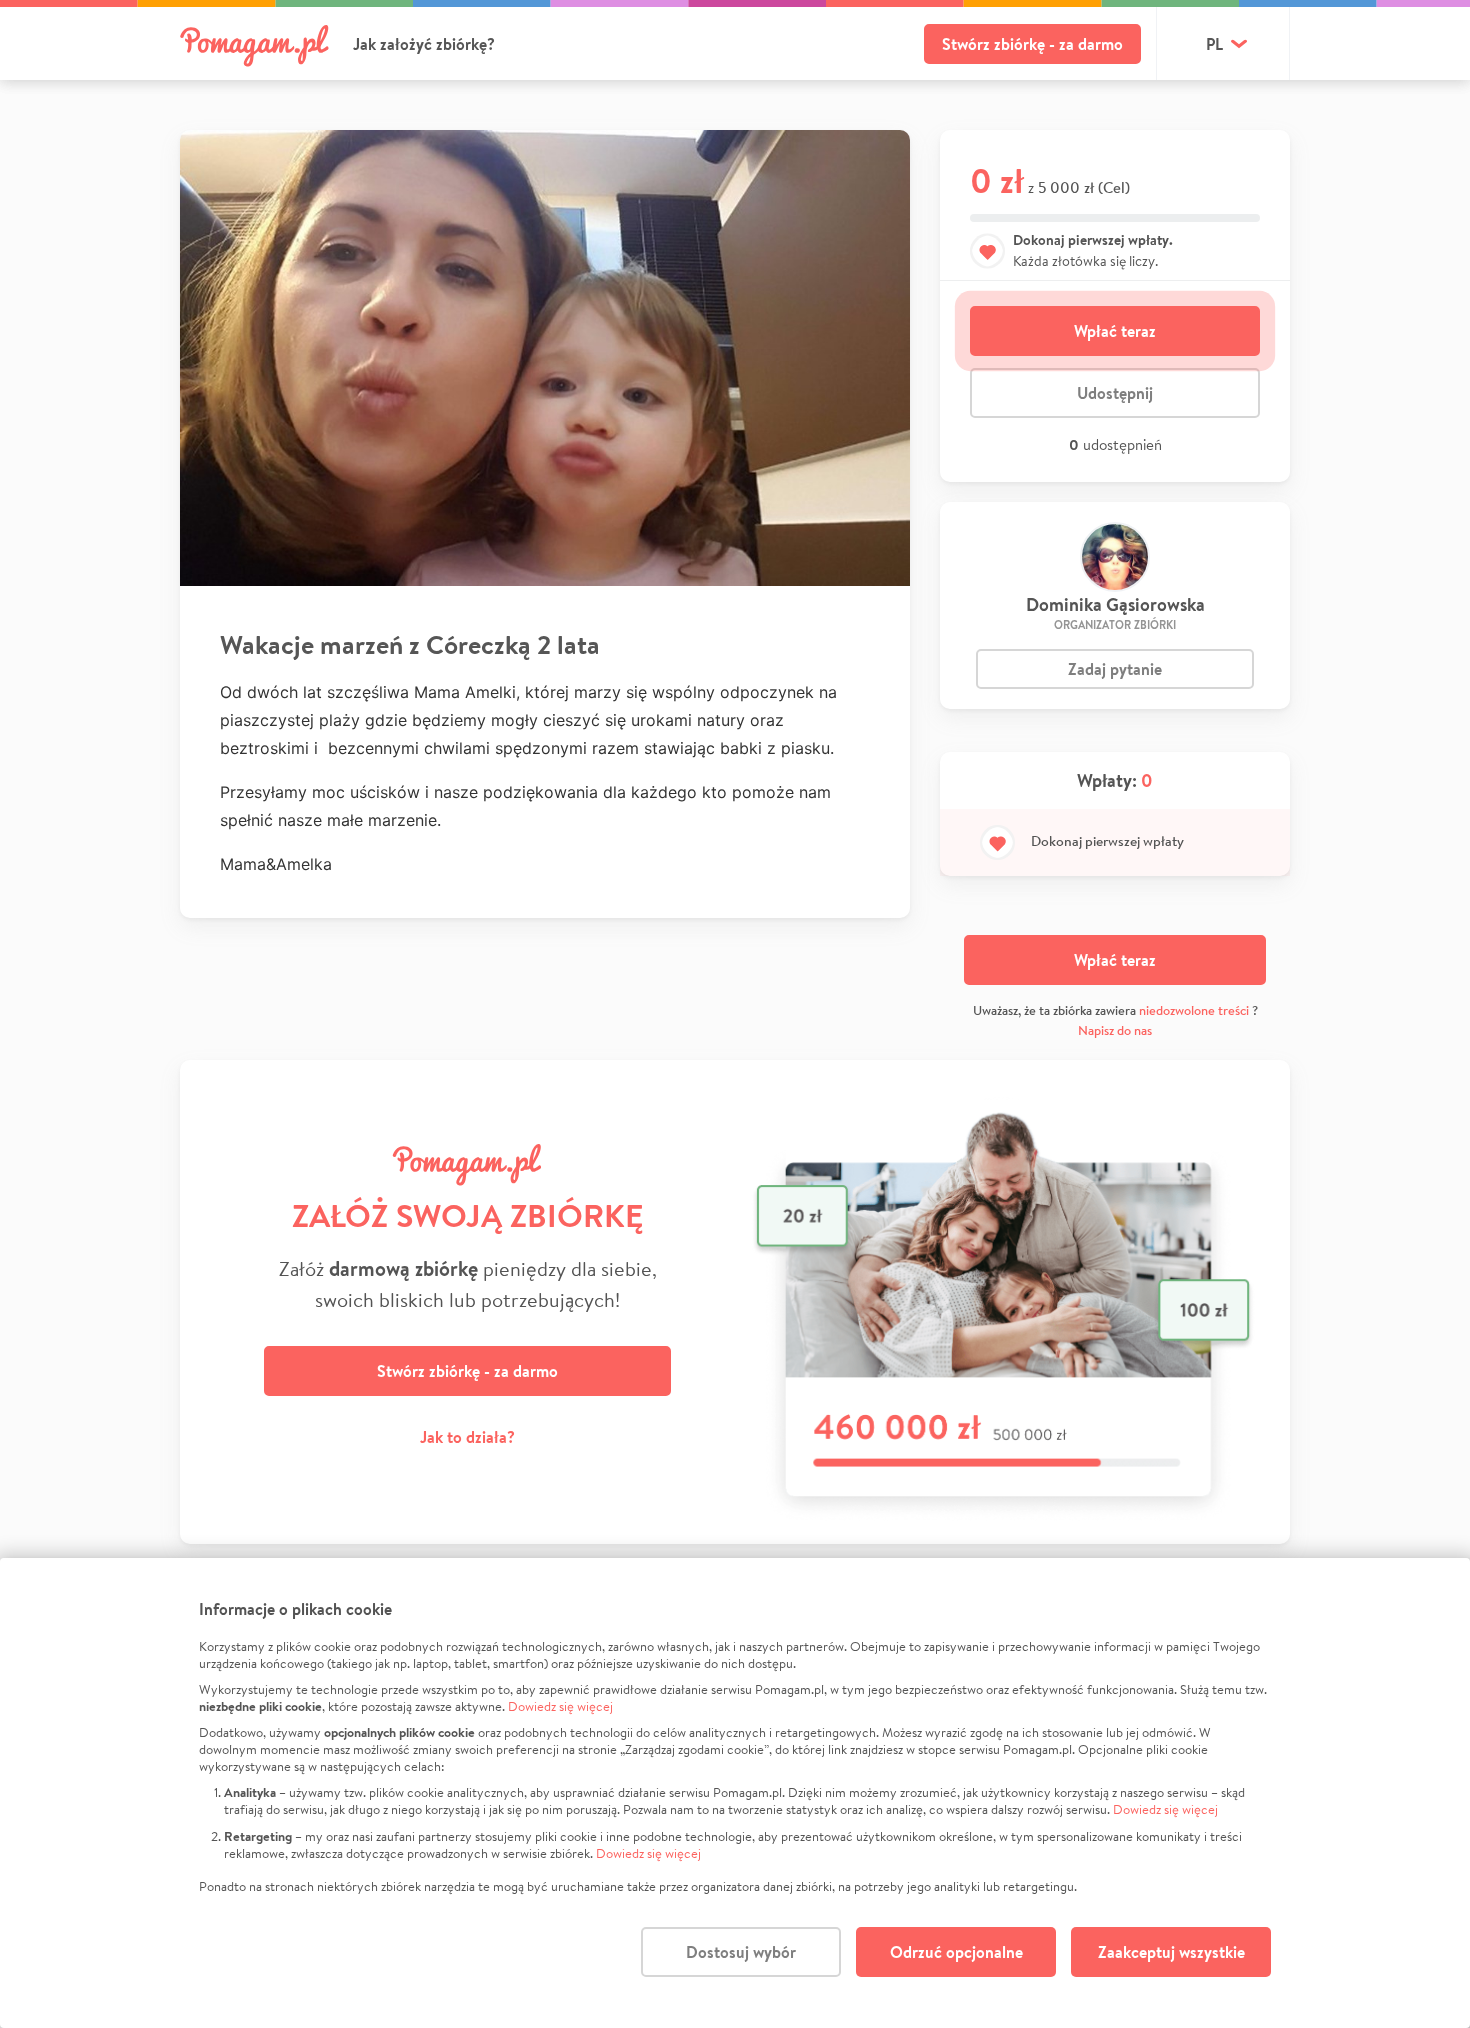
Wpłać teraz (1115, 331)
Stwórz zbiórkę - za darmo (1032, 44)
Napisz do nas (1115, 1030)
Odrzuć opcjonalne (956, 1952)
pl (1214, 44)
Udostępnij (1115, 393)
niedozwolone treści (1194, 1010)
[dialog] (735, 1793)
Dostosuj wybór (741, 1952)
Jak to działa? (467, 1437)
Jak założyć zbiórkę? (424, 44)
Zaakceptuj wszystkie (1171, 1952)
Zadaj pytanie (1115, 669)
